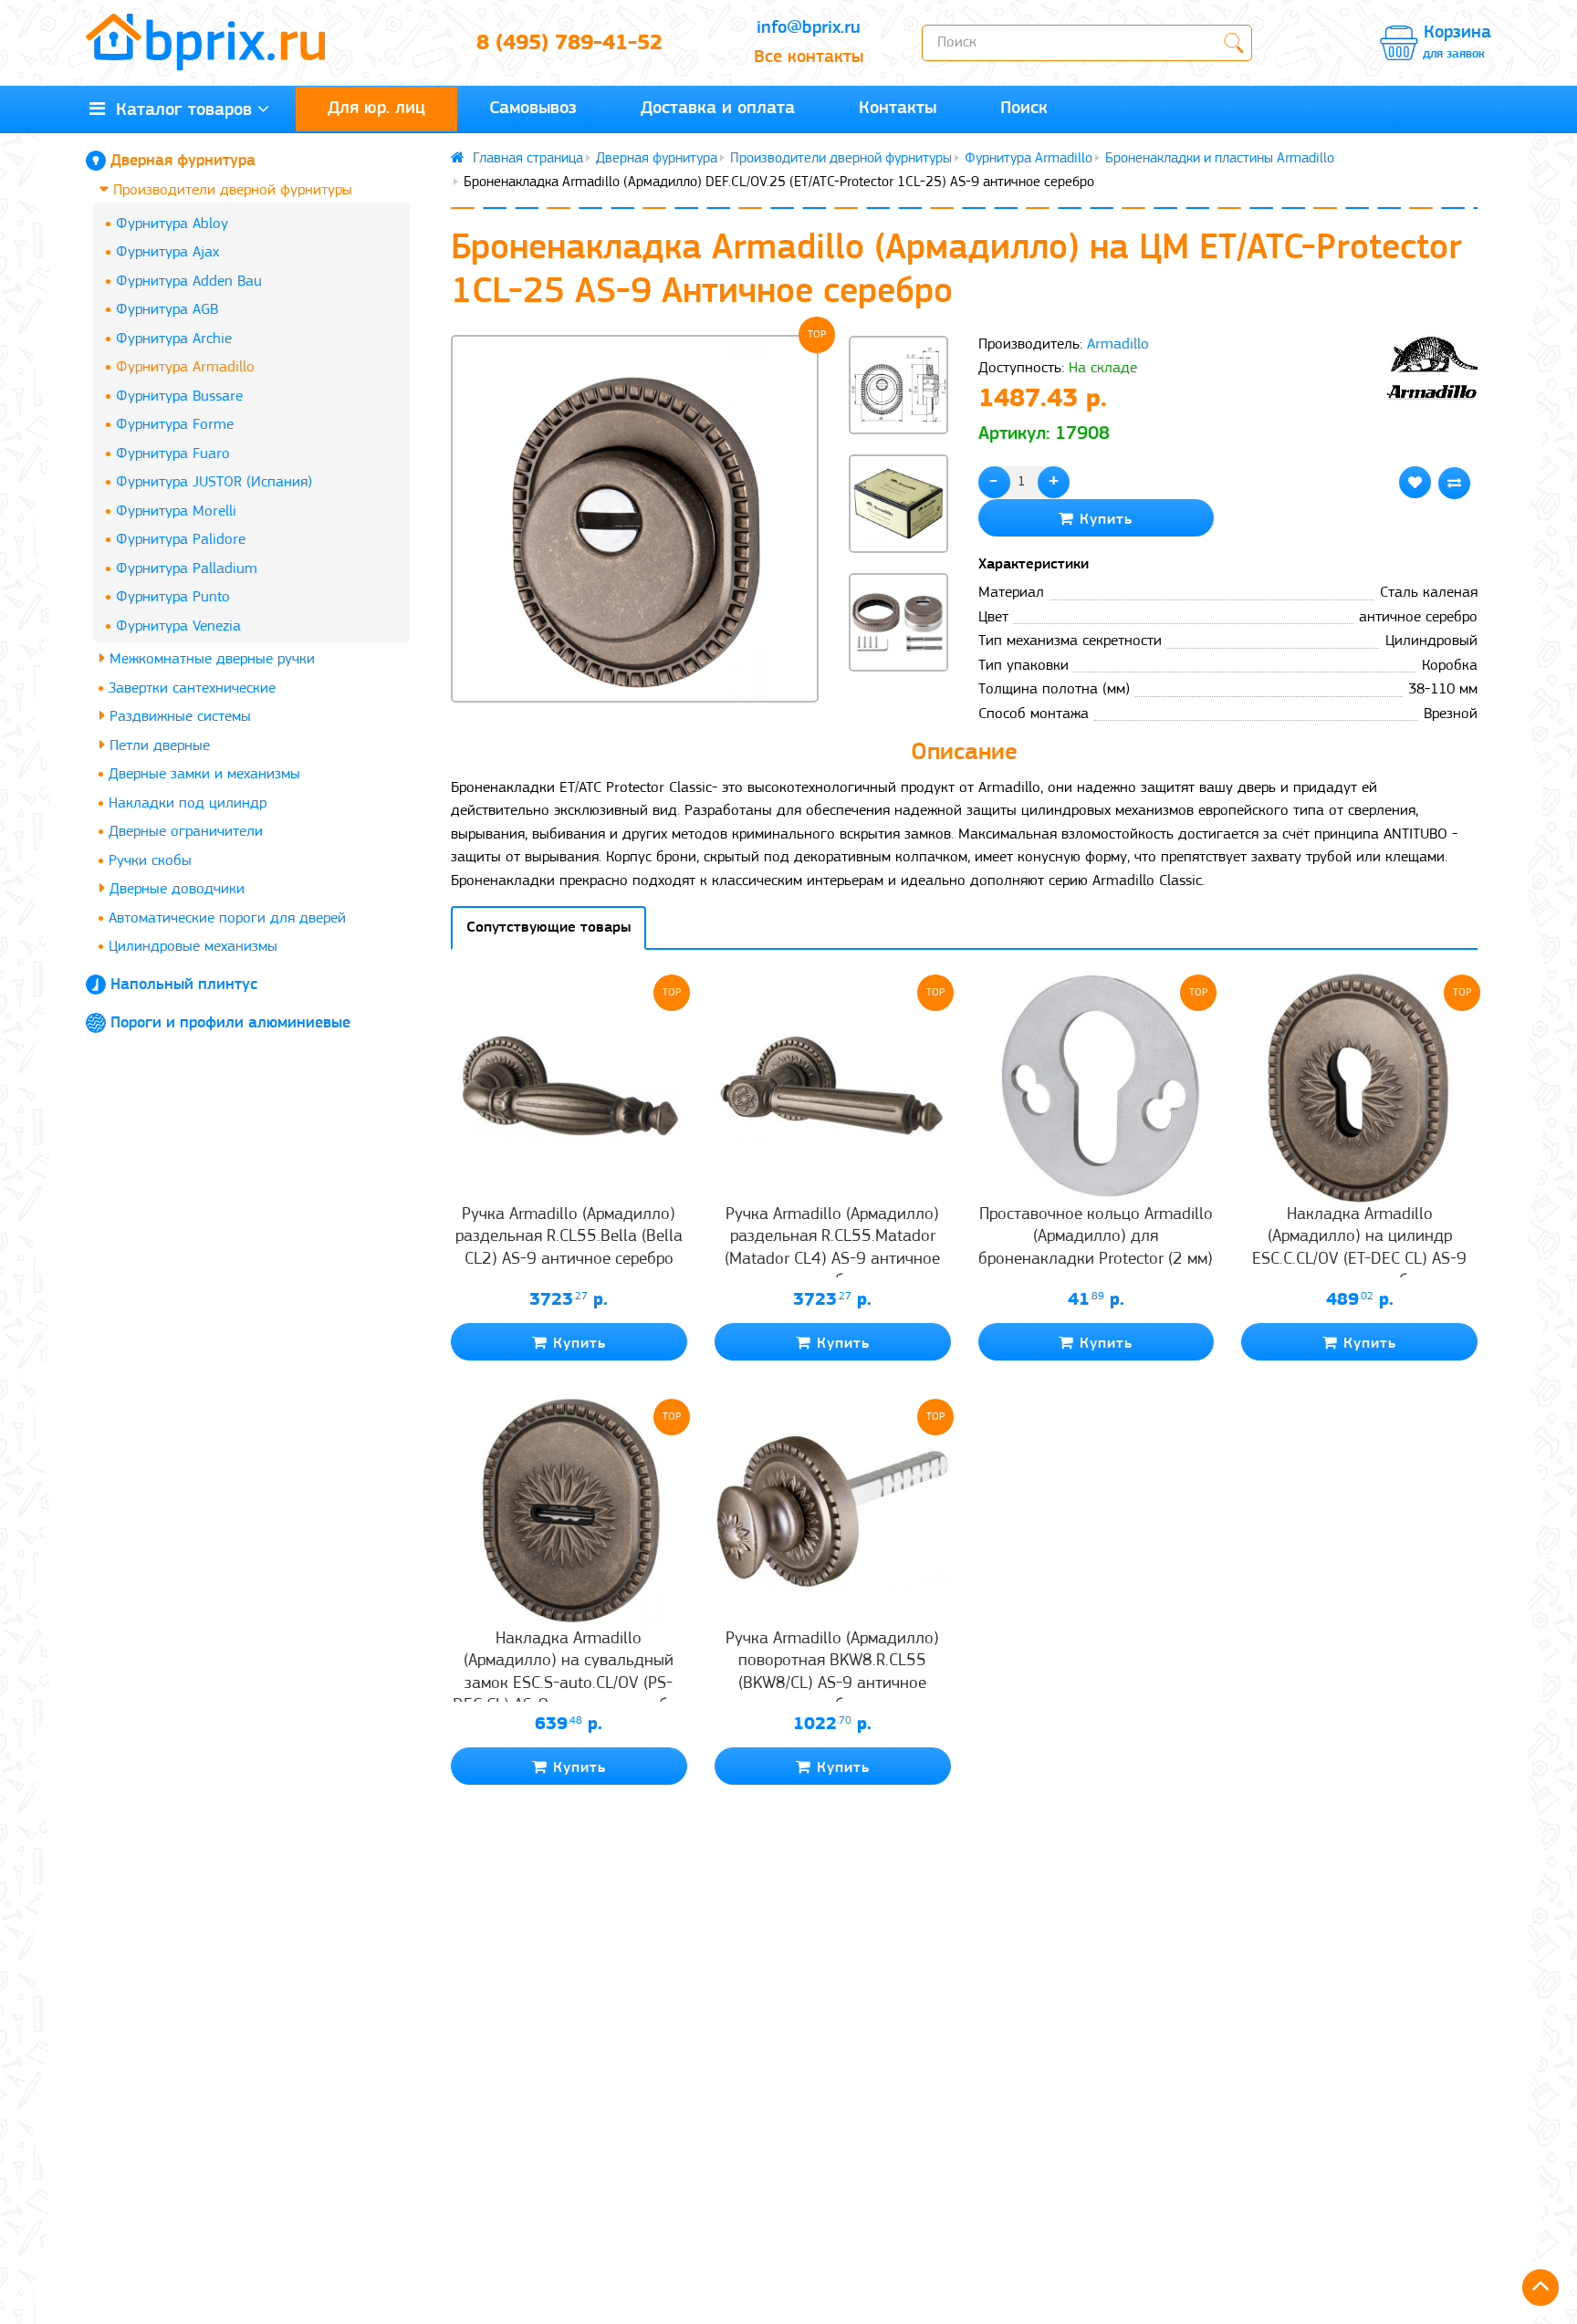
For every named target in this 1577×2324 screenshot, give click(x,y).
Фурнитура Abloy (172, 224)
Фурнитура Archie (174, 339)
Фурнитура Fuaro (173, 454)
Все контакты (809, 57)
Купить (1103, 520)
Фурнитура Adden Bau (189, 281)
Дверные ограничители (186, 832)
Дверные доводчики (175, 889)
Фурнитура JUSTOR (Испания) (214, 482)
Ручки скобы (150, 861)
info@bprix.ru (809, 28)
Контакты (898, 109)
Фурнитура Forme (175, 425)
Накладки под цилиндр (188, 803)
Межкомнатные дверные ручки (210, 659)
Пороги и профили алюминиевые (230, 1024)
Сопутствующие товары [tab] (548, 928)
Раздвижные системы (178, 717)
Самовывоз (533, 109)
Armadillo (1118, 344)
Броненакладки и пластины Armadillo (1220, 159)
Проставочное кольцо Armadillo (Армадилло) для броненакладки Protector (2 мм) (1096, 1237)
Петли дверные (157, 746)
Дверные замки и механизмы (204, 774)
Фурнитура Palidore (181, 540)
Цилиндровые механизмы (193, 947)
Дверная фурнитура (183, 162)
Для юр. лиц (376, 109)
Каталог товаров (178, 110)
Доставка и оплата (718, 109)
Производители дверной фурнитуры (230, 190)
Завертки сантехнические (192, 688)
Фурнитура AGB (167, 310)
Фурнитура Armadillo (185, 367)
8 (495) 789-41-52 (569, 44)
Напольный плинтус (184, 985)
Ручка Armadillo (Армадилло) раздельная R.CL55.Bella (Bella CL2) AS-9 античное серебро (569, 1237)
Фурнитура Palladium (187, 569)
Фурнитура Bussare (179, 396)
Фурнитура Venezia (178, 626)
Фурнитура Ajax (167, 252)
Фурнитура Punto (173, 597)
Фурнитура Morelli (176, 511)
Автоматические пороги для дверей (227, 918)
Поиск (1024, 109)
